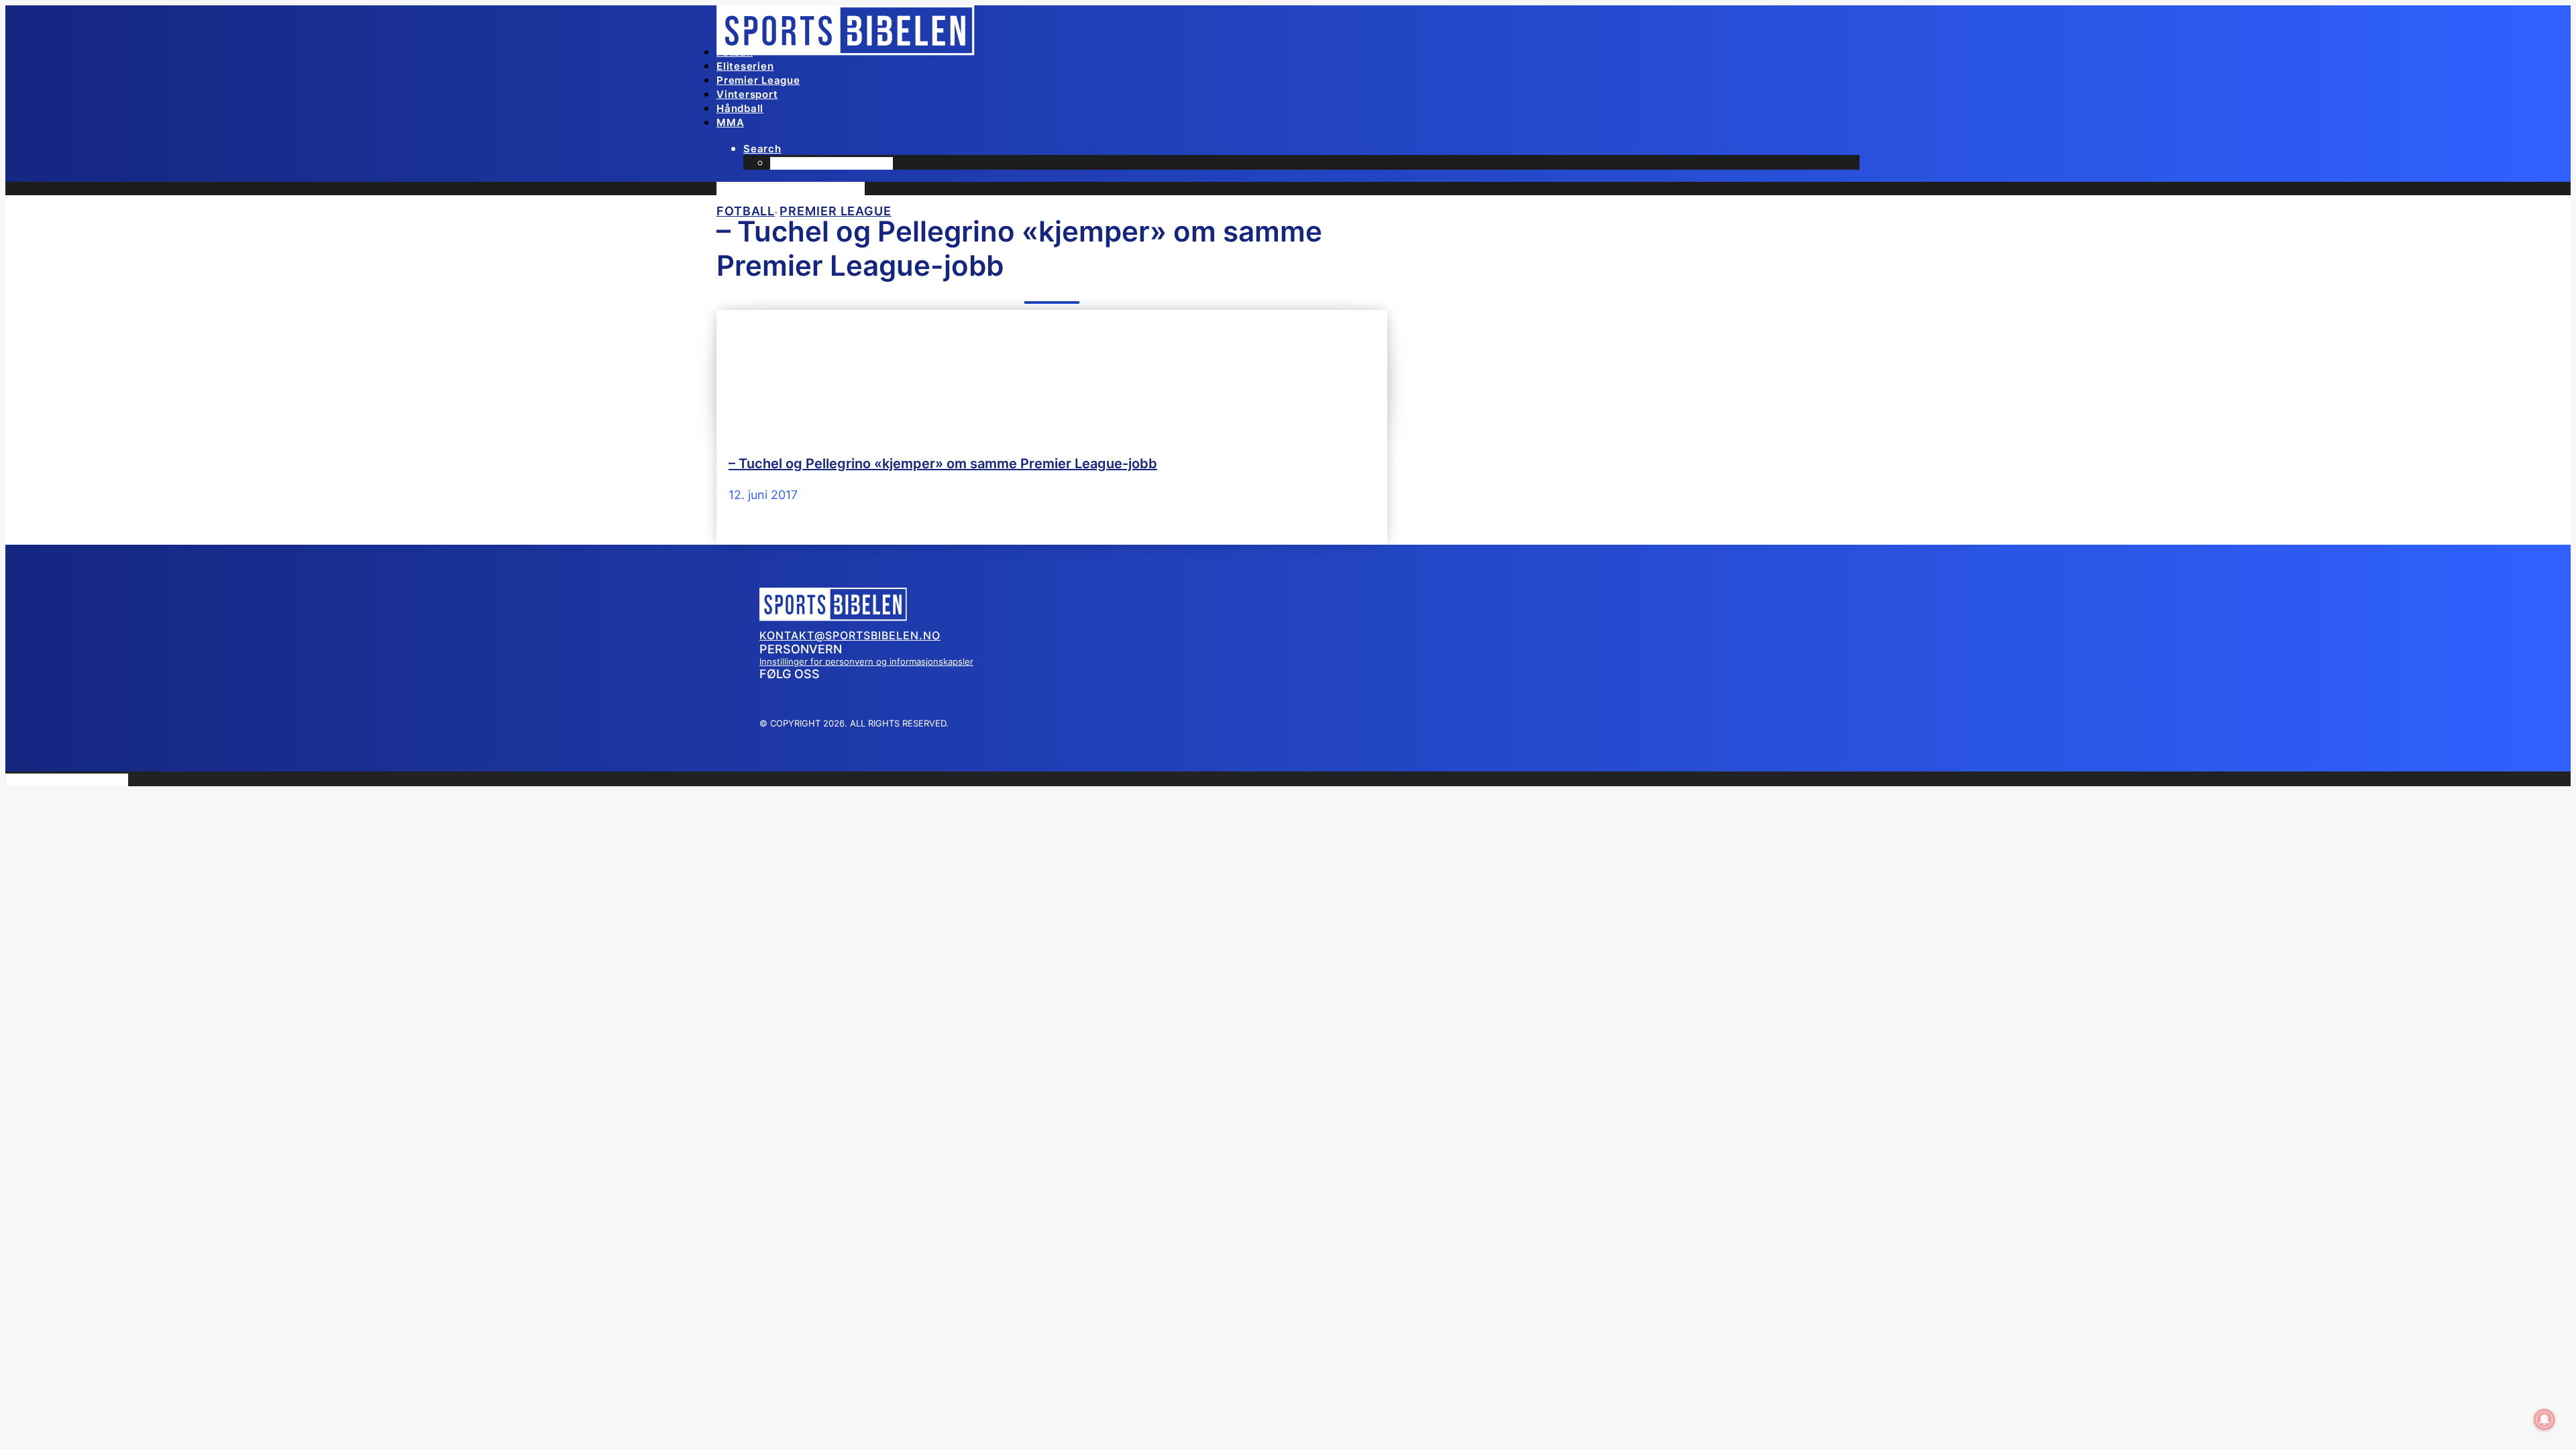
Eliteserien (745, 66)
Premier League (758, 80)
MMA (730, 122)
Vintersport (747, 94)
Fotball (735, 52)
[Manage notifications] (2544, 1419)
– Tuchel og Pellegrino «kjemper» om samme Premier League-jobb (943, 464)
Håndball (740, 108)
